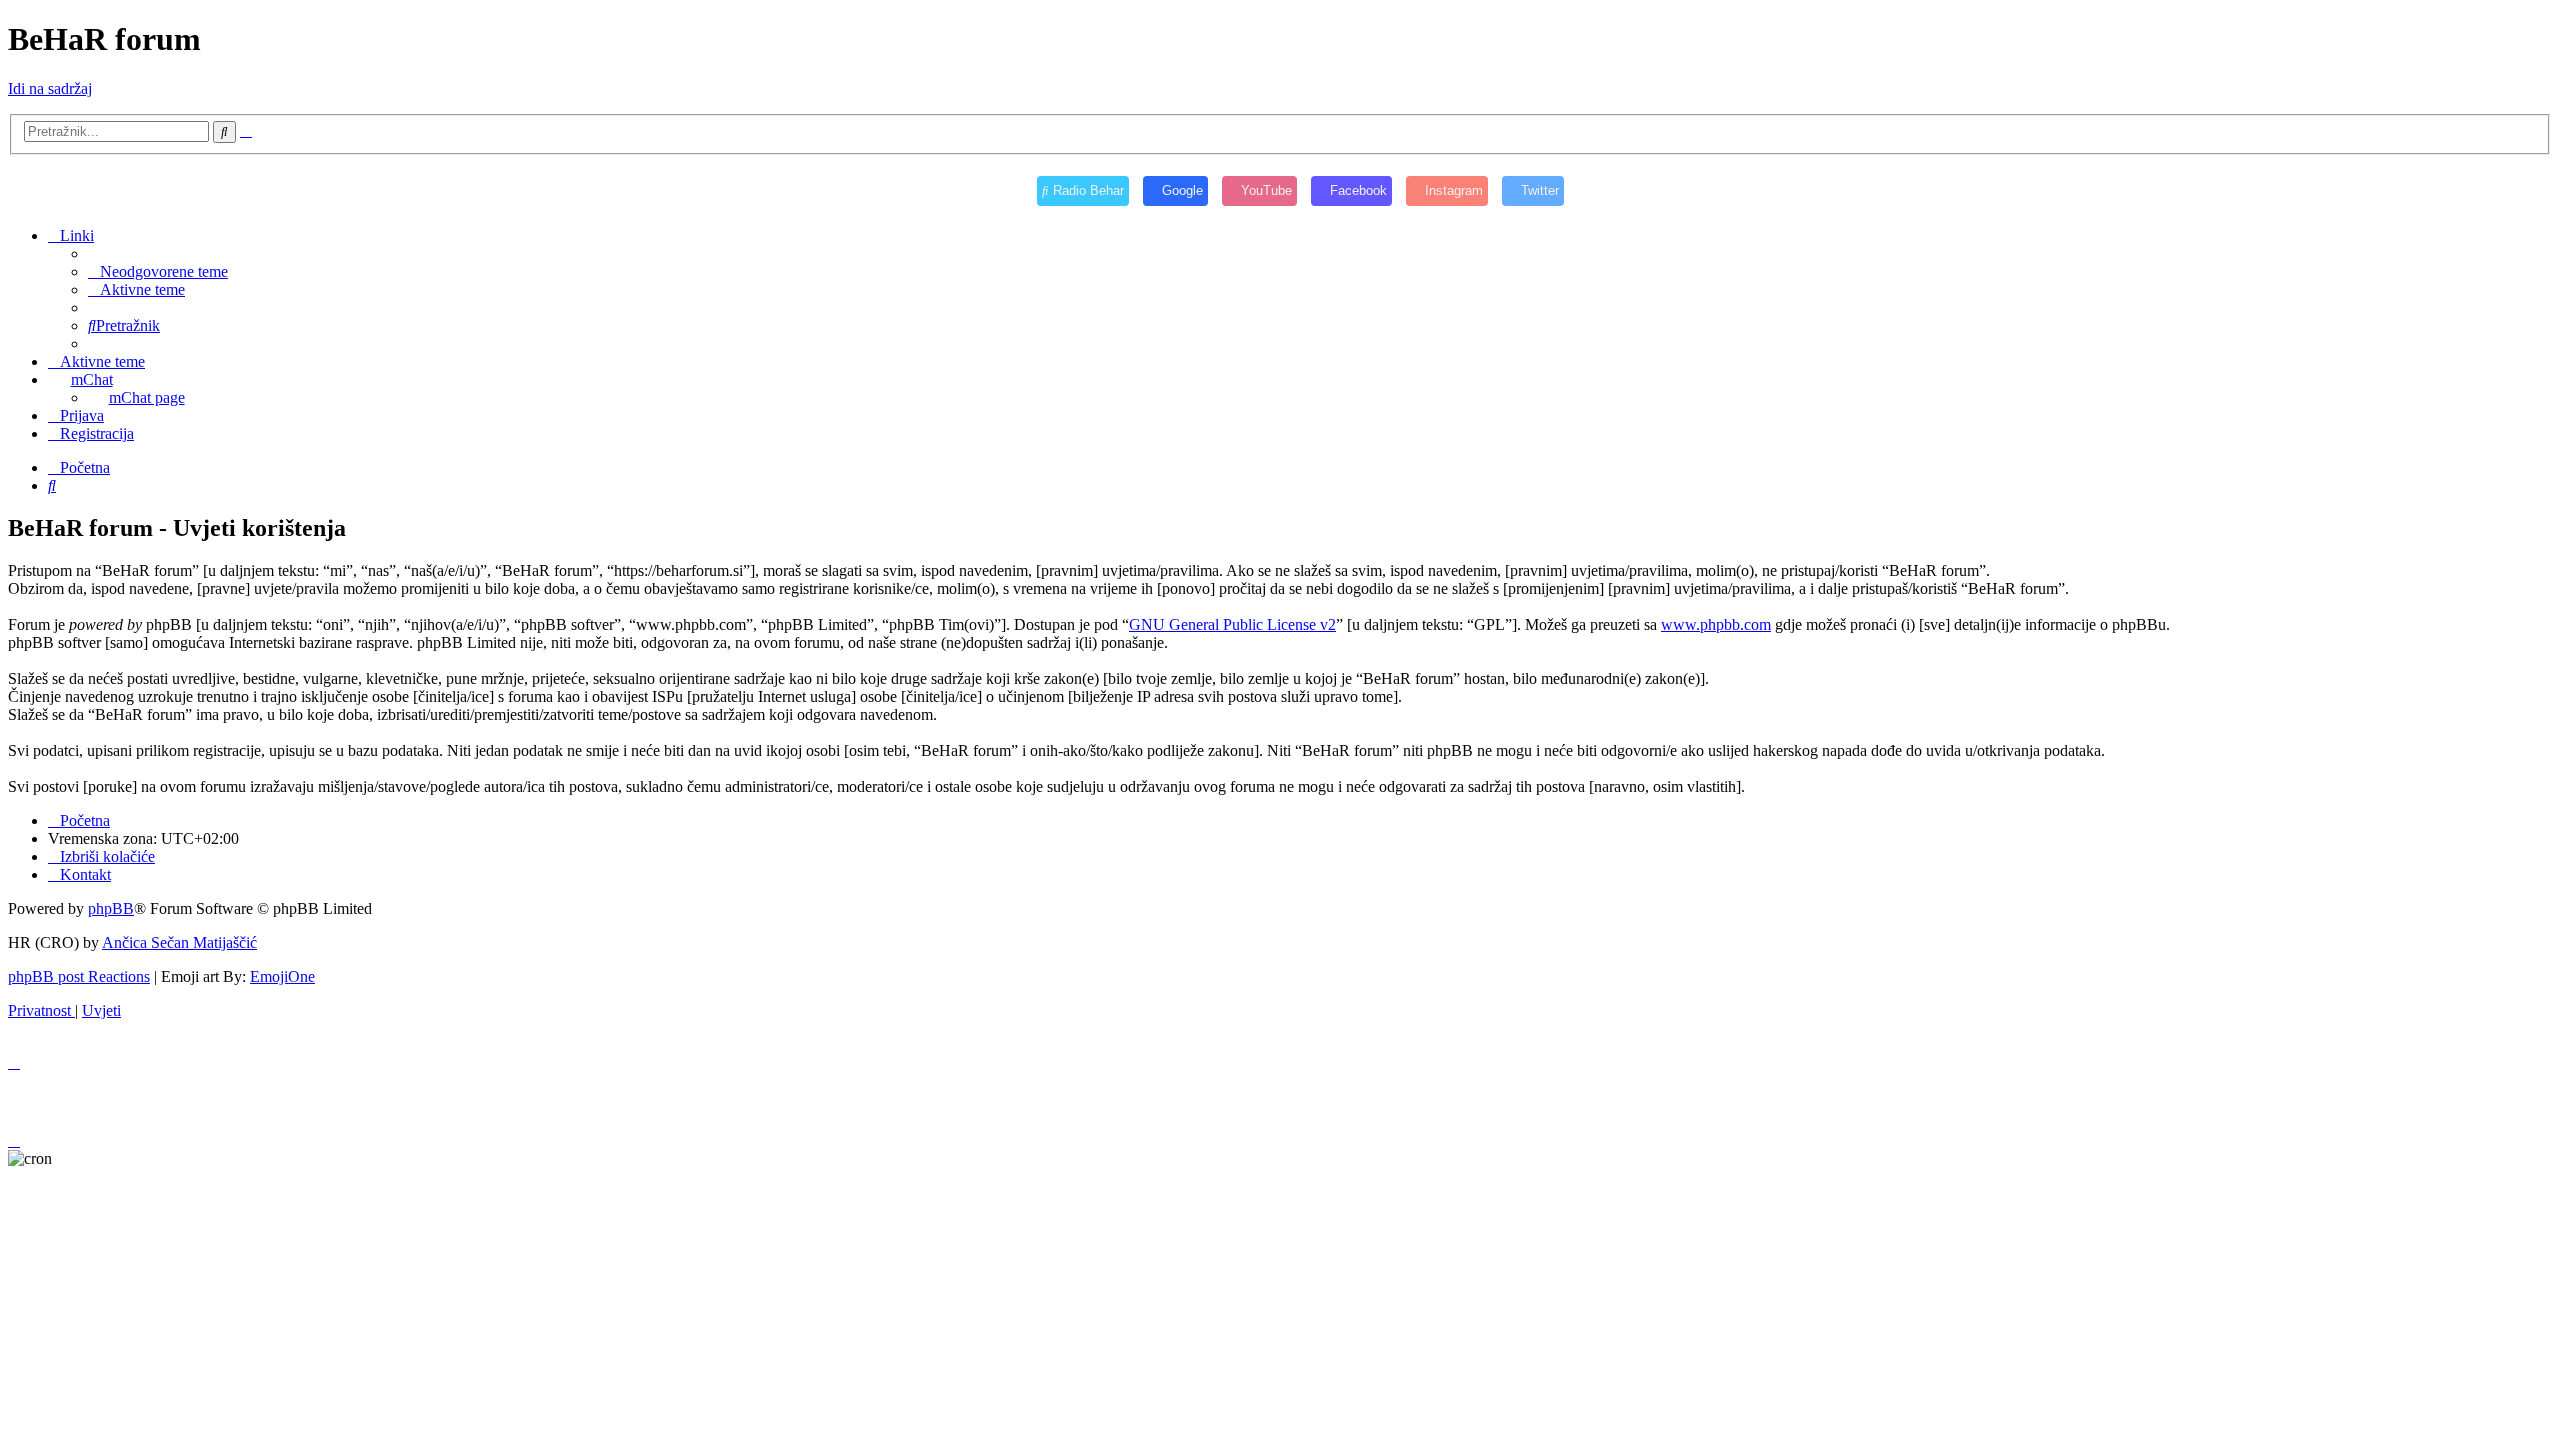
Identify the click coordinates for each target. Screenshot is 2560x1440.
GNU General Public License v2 (1232, 624)
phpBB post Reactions (79, 976)
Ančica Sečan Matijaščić (179, 942)
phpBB (111, 908)
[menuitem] (158, 271)
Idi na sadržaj (50, 88)
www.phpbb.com (1716, 624)
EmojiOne (282, 976)
